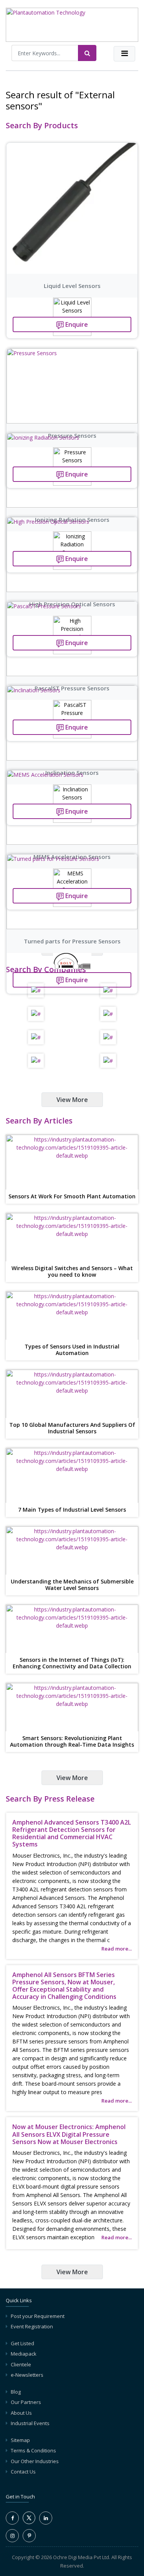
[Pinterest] (29, 2536)
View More (72, 1100)
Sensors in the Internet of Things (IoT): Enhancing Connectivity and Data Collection (72, 1663)
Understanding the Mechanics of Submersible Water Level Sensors (72, 1585)
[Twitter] (29, 2522)
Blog (16, 2392)
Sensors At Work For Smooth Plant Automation (72, 1197)
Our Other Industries (35, 2461)
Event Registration (32, 2326)
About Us (21, 2413)
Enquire (76, 324)
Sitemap (20, 2440)
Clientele (21, 2364)
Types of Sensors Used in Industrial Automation (72, 1350)
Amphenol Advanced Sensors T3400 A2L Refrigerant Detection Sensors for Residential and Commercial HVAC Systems (72, 1833)
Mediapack (24, 2354)
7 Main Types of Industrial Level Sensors (72, 1510)
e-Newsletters (27, 2375)
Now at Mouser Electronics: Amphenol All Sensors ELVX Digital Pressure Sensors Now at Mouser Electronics (69, 2134)
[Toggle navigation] (124, 54)
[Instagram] (12, 2536)
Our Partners (26, 2402)
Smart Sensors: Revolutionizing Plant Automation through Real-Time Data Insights (72, 1742)
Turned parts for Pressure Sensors (72, 941)
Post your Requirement (38, 2316)
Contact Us (23, 2472)
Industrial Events (30, 2423)
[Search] (87, 53)
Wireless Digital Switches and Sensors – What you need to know (72, 1272)
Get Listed (22, 2343)
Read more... (117, 1949)
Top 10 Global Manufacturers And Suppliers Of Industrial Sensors (72, 1428)
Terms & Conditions (33, 2450)
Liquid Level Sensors (72, 286)
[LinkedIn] (46, 2518)
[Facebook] (12, 2518)
